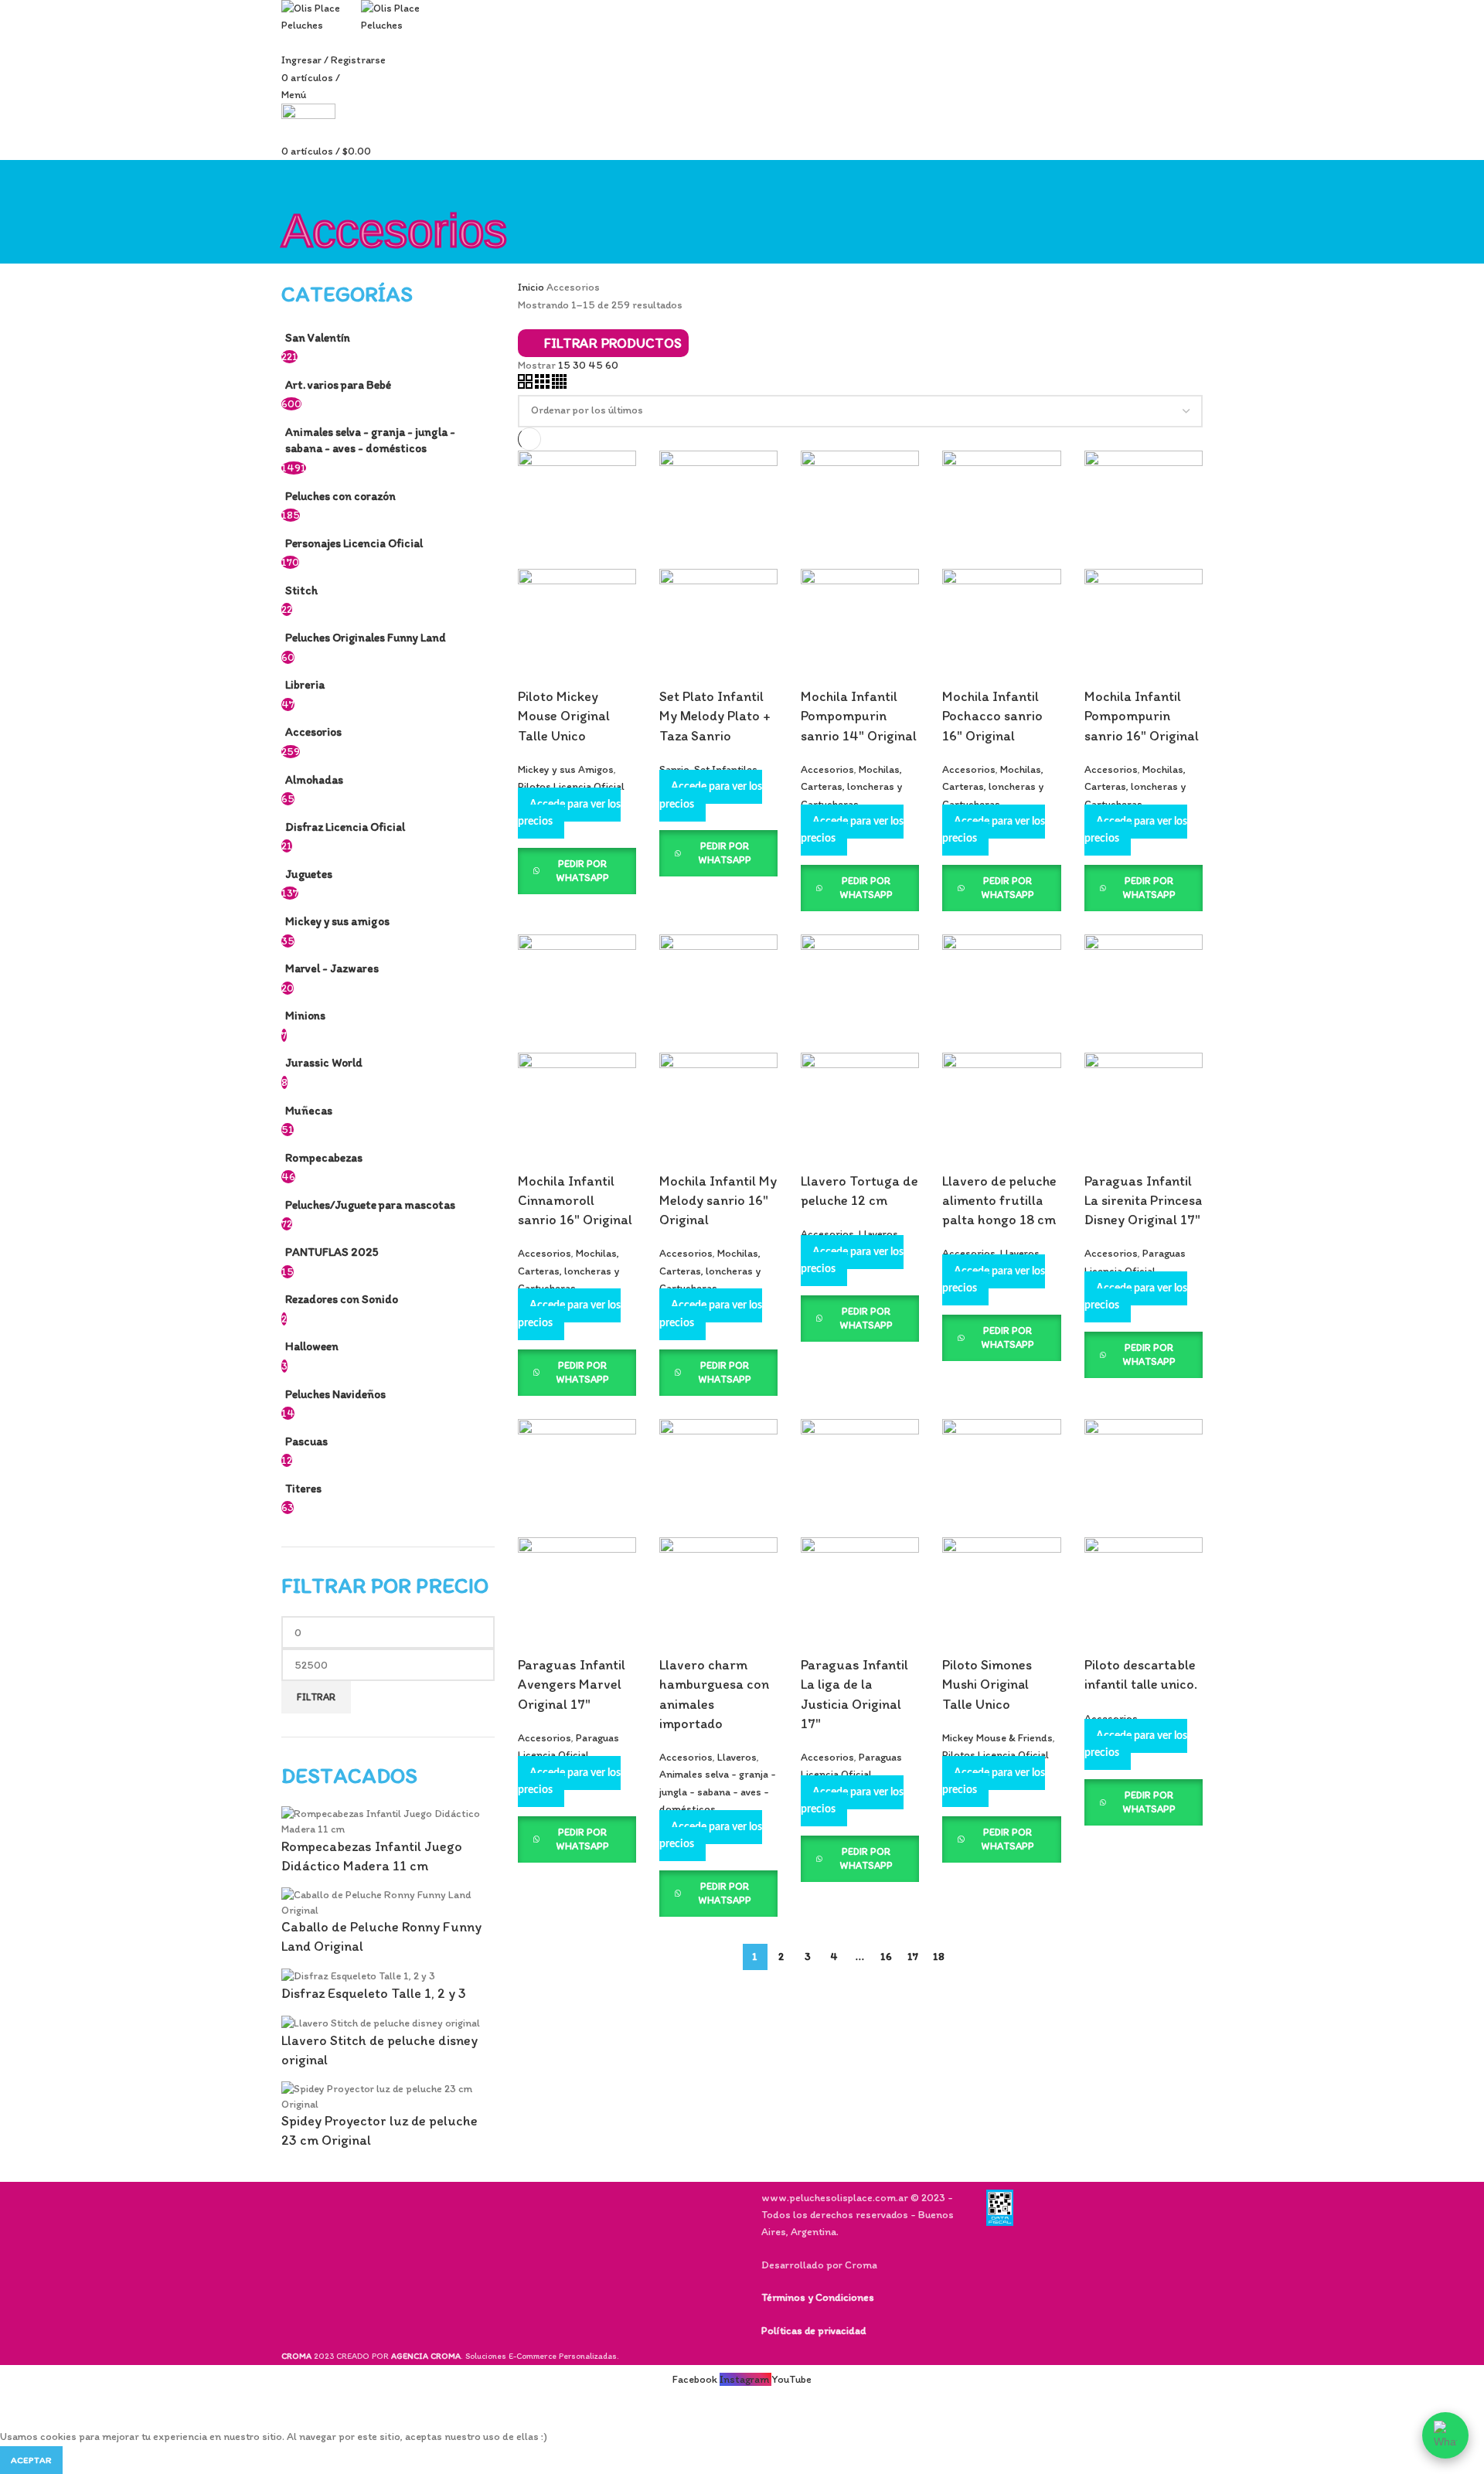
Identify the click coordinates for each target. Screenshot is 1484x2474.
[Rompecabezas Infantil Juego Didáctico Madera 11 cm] (388, 1821)
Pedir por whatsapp (582, 871)
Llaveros (878, 1234)
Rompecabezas (324, 1157)
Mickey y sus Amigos (566, 769)
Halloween (312, 1346)
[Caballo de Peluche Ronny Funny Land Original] (388, 1902)
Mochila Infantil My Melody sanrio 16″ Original (718, 1200)
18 (939, 1957)
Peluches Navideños (335, 1394)
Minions (305, 1015)
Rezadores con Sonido (342, 1299)
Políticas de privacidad (813, 2331)
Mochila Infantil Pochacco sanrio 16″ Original (992, 716)
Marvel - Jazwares (332, 968)
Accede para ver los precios (569, 813)
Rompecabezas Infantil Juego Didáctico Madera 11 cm (372, 1856)
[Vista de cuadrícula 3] (543, 385)
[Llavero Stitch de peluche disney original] (381, 2022)
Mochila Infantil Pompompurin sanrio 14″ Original (859, 716)
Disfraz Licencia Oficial (345, 827)
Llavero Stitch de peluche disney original (380, 2050)
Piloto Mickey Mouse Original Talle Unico (564, 716)
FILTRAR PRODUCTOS (613, 343)
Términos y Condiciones (818, 2297)
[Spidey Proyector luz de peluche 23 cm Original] (388, 2096)
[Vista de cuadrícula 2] (526, 385)
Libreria (305, 684)
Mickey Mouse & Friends (997, 1738)
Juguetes (309, 874)
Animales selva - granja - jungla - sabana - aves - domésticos (370, 440)
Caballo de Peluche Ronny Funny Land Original (381, 1936)
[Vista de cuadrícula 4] (559, 385)
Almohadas (314, 779)
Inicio (532, 287)
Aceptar (31, 2460)
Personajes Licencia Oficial (354, 543)
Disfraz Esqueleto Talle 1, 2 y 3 (374, 1993)
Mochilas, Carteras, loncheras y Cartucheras (851, 787)
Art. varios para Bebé (338, 385)
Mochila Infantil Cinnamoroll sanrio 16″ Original (575, 1200)
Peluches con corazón (340, 496)
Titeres (303, 1488)
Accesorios (313, 732)
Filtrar (316, 1697)
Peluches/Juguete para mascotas (370, 1205)
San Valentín (318, 337)
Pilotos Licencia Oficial (571, 786)
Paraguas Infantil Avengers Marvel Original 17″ (572, 1684)
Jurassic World (324, 1062)
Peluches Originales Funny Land (366, 637)
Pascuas (306, 1441)
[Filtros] (19, 2409)
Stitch (301, 590)
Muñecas (309, 1110)
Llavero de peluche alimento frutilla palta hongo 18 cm (999, 1200)
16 (886, 1957)
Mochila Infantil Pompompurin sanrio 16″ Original (1142, 716)
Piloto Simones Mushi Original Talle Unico (987, 1684)
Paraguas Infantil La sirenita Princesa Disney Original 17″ (1143, 1200)
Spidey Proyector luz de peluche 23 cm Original (380, 2130)
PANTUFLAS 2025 (332, 1252)
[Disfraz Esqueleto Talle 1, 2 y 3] (358, 1976)
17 (913, 1957)
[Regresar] (301, 179)
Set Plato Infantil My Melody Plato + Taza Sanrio (715, 716)
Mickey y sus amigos (337, 921)
